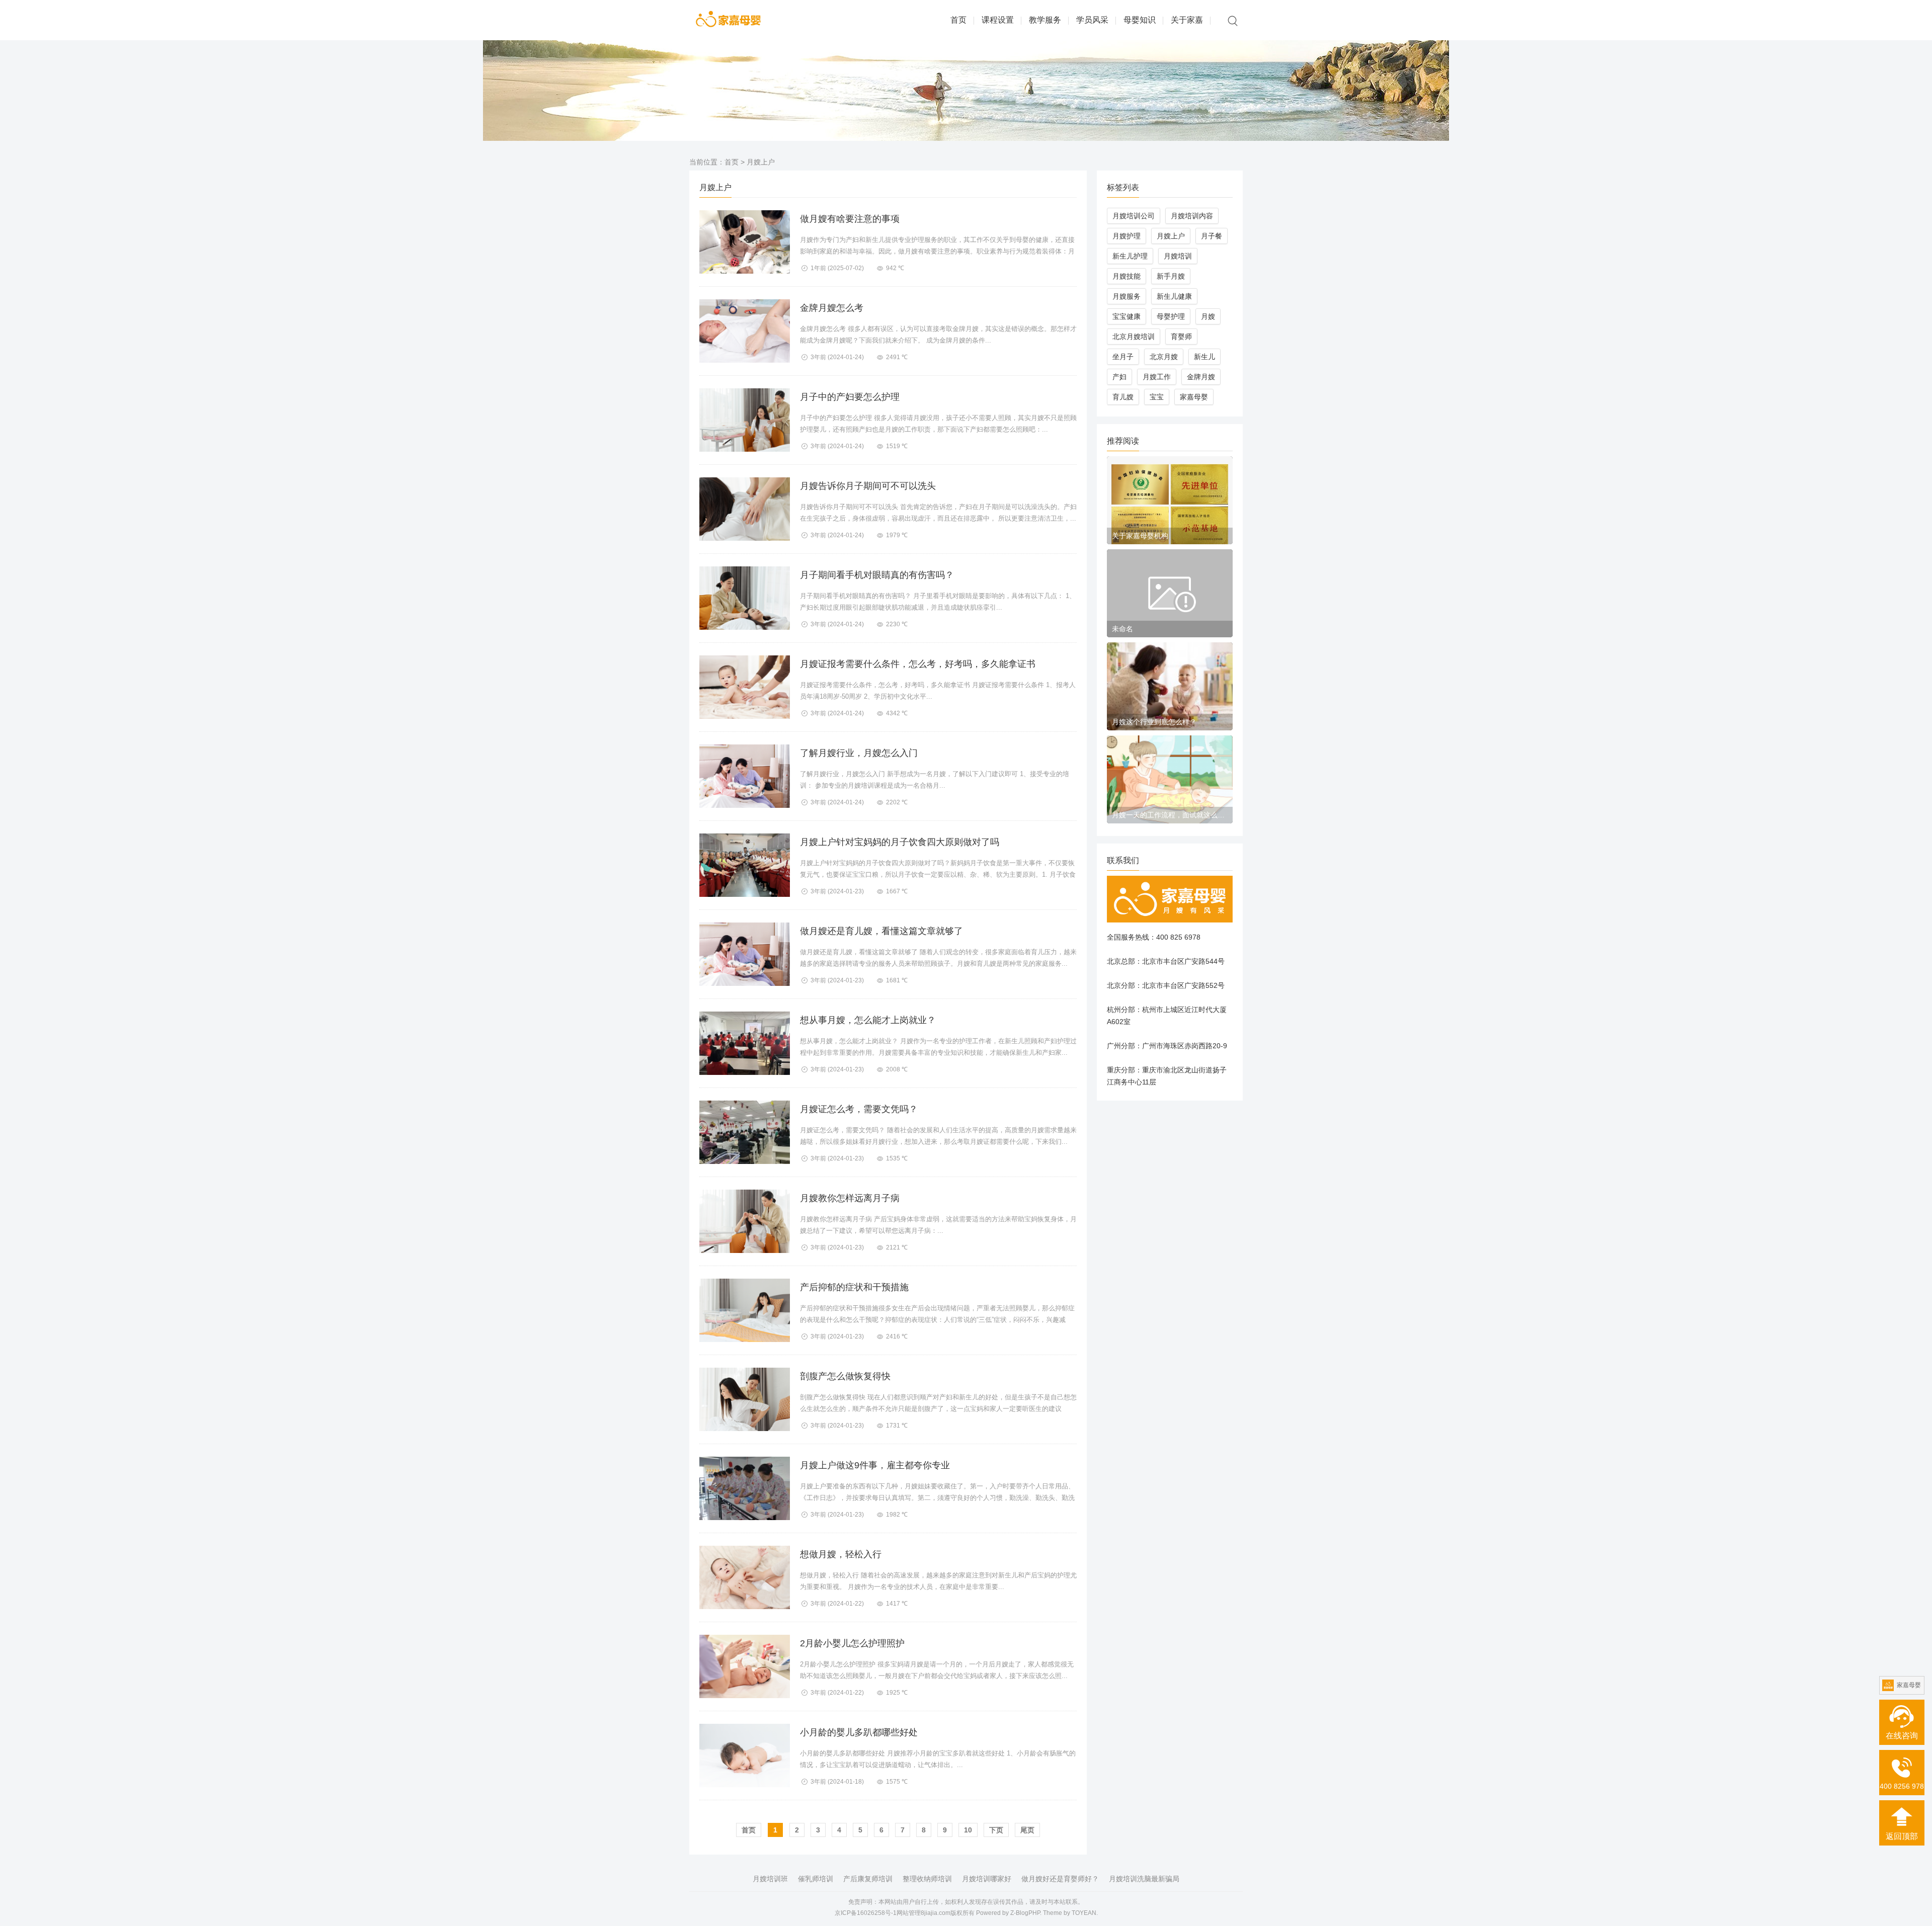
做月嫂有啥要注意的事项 (850, 219)
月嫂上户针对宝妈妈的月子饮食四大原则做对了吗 (900, 842)
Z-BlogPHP (1025, 1913)
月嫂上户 (1171, 236)
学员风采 (1092, 20)
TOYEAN (1084, 1913)
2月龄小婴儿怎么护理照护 (852, 1643)
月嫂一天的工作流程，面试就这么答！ (1170, 815)
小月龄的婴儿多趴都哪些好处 (859, 1732)
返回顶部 (1902, 1836)
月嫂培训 (1178, 256)
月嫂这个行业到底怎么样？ (1154, 722)
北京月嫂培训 (1134, 337)
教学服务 (1045, 20)
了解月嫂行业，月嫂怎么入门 (859, 753)
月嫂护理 (1126, 236)
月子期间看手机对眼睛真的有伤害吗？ (877, 575)
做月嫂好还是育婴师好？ (1060, 1879)
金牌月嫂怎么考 (832, 308)
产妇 (1119, 377)
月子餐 (1212, 236)
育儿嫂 (1123, 397)
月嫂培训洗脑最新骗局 (1144, 1879)
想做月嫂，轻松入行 (841, 1554)
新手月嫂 (1171, 276)
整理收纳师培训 (927, 1879)
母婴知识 (1140, 20)
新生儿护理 (1130, 256)
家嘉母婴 (1194, 397)
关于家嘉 (1187, 20)
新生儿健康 (1174, 296)
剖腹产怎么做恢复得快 (845, 1376)
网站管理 (909, 1913)
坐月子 (1123, 357)
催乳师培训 (816, 1879)
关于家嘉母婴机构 (1140, 536)
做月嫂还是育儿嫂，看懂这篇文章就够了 (881, 931)
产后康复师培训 (868, 1879)
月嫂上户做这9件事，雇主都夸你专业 (875, 1465)
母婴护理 (1171, 316)
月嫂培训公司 (1134, 216)
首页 (958, 20)
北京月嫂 (1164, 357)
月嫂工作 (1157, 377)
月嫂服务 (1126, 296)
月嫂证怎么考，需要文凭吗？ (859, 1109)
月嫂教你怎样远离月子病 (850, 1198)
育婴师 (1181, 337)
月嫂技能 (1126, 276)
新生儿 (1204, 357)
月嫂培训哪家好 (987, 1879)
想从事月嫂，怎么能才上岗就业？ (868, 1020)
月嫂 (1208, 316)
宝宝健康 (1126, 316)
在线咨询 (1902, 1736)
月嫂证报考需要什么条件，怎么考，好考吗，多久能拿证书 (918, 664)
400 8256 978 (1902, 1786)
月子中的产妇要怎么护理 (850, 397)
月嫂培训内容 (1192, 216)
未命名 (1122, 629)
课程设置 (998, 20)
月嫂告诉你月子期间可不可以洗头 (868, 486)
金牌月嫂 (1201, 377)
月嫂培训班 (770, 1879)
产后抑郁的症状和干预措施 (854, 1287)
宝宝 (1157, 397)
